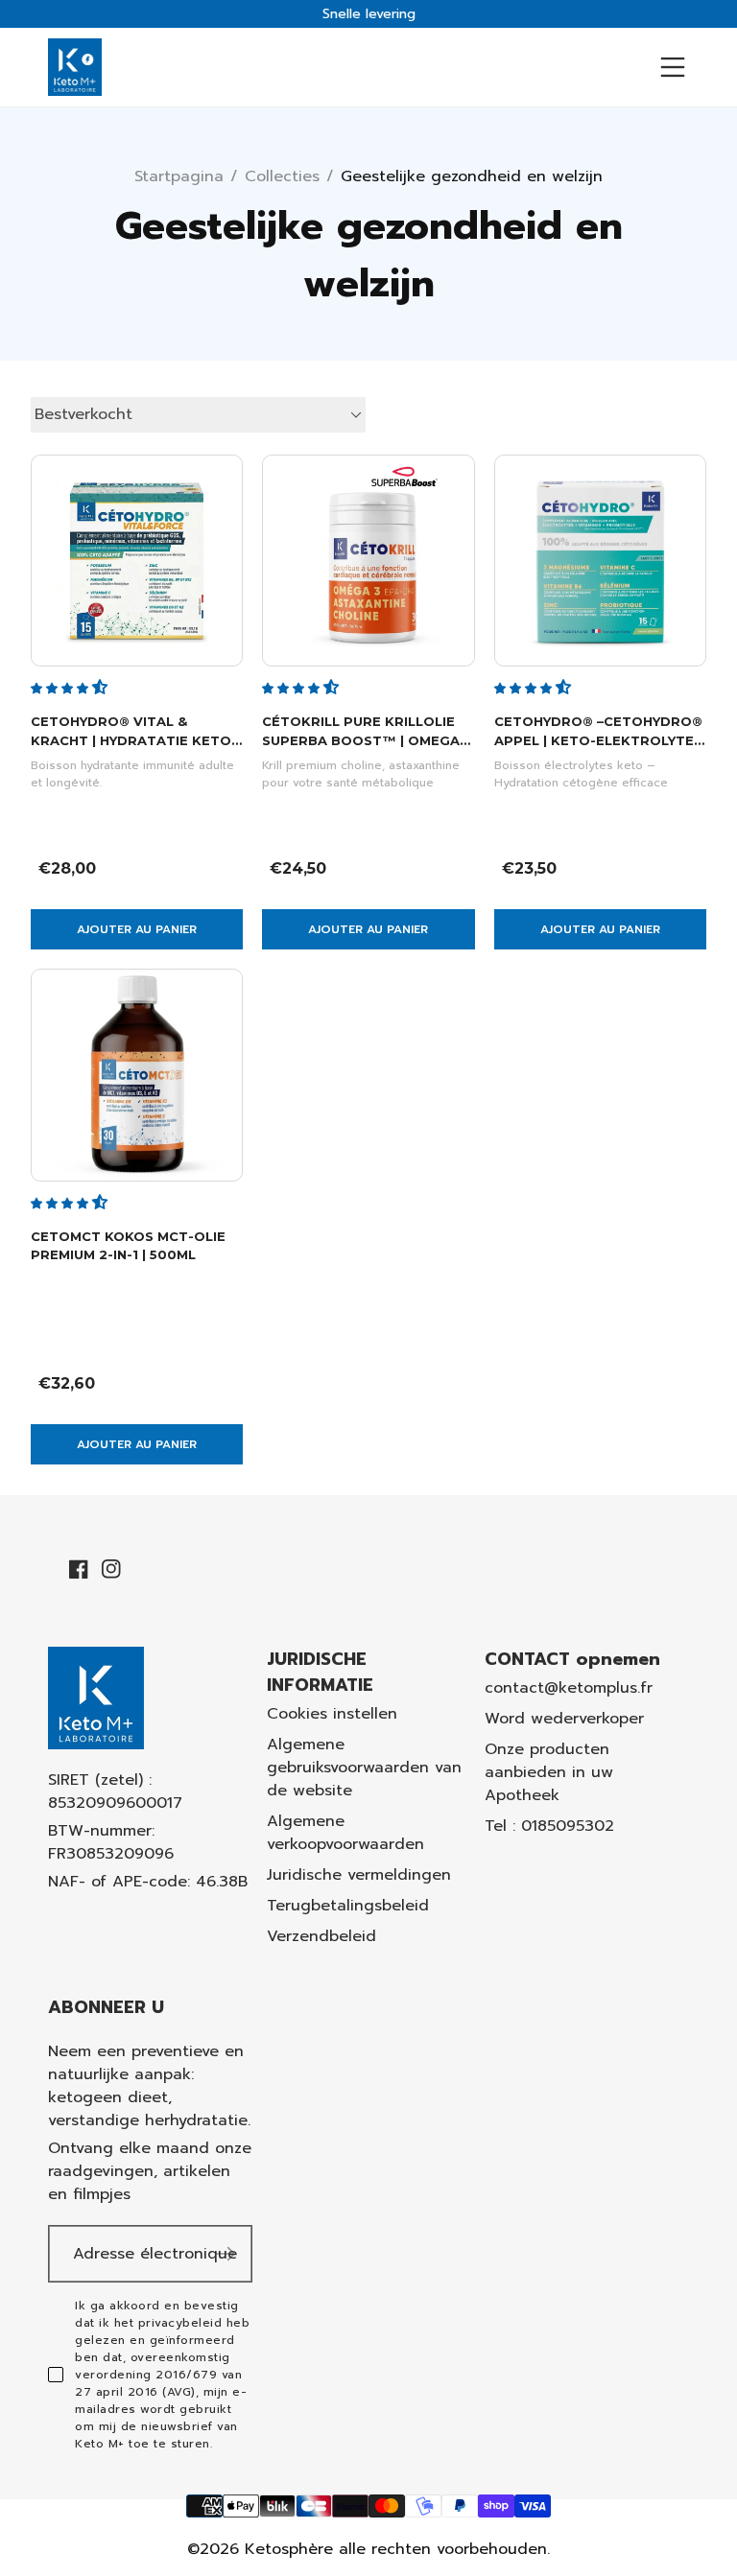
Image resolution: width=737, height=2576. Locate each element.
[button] (71, 687)
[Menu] (673, 67)
